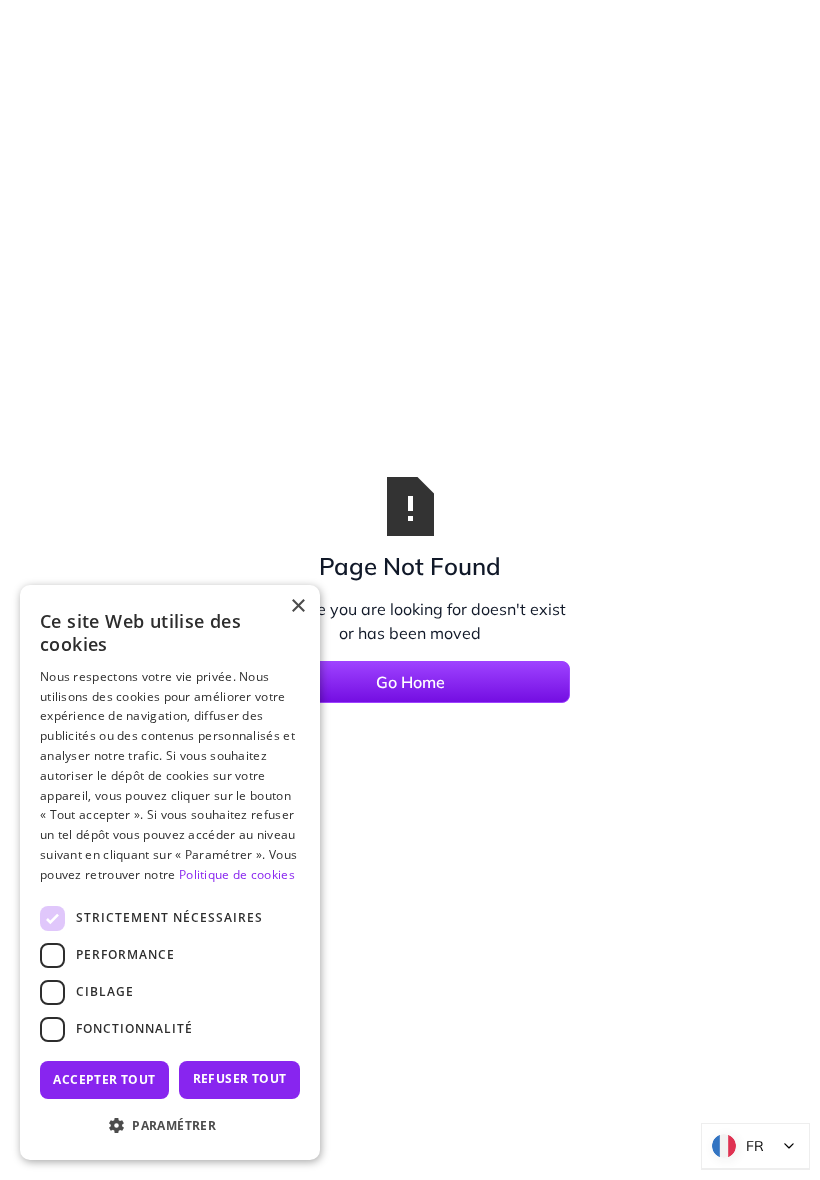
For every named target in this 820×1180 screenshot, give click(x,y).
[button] (170, 1126)
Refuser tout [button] (240, 1078)
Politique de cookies (237, 874)
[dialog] (170, 872)
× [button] (297, 606)
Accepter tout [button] (104, 1079)
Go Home (410, 682)
